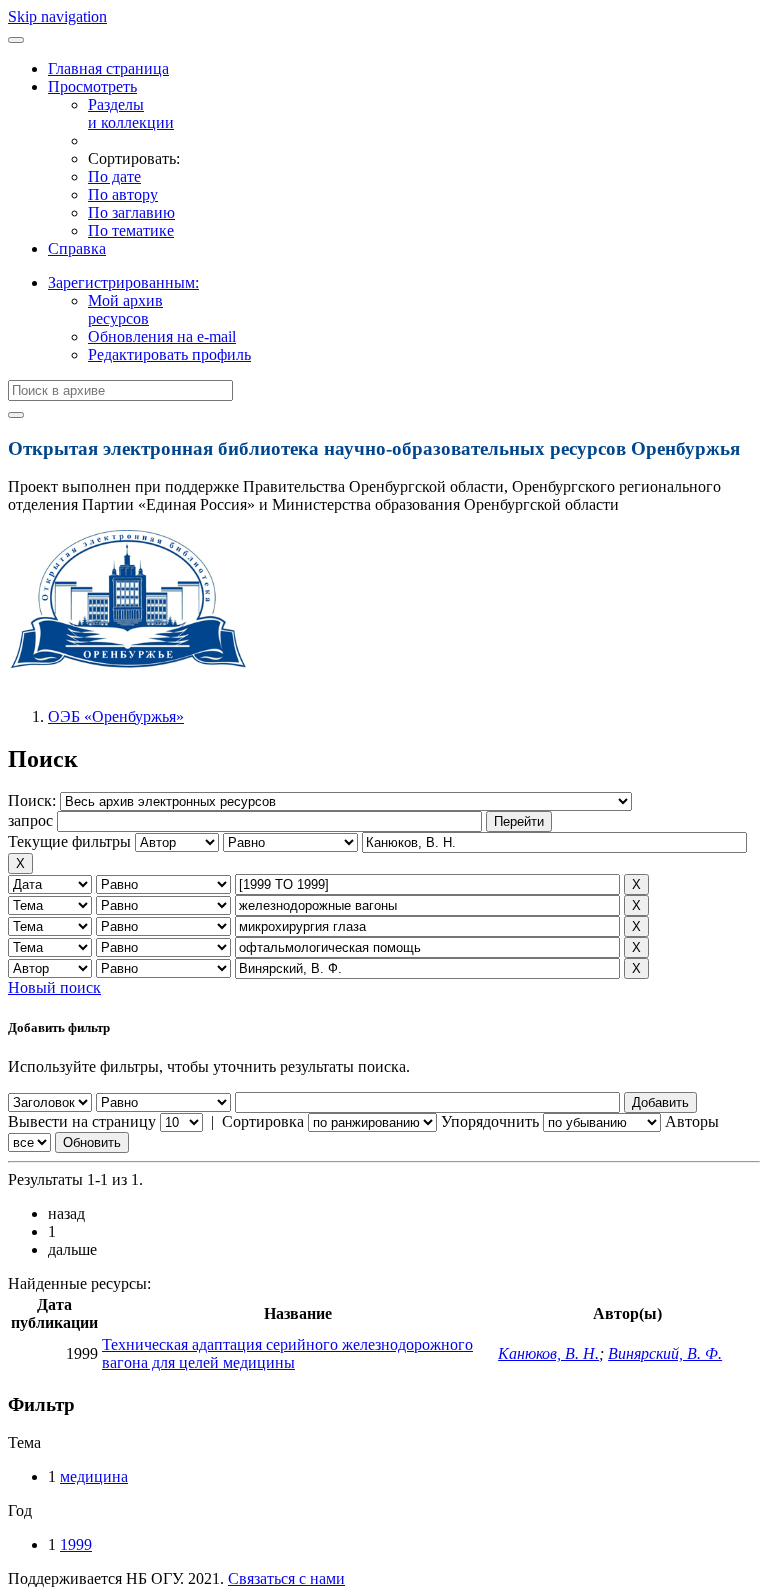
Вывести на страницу (82, 1121)
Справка (77, 248)
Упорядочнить (490, 1121)
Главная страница (108, 68)
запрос (30, 820)
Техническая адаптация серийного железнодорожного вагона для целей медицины (287, 1353)
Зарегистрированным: (123, 282)
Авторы (692, 1121)
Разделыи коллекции (131, 113)
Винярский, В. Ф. (665, 1353)
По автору (123, 194)
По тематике (131, 230)
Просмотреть (92, 86)
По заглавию (131, 212)
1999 (76, 1544)
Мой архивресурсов (125, 309)
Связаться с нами (286, 1578)
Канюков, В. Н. (548, 1353)
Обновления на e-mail (162, 336)
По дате (114, 176)
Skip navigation (57, 16)
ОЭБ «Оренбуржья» (116, 716)
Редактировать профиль (169, 354)
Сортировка (263, 1121)
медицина (94, 1476)
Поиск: (34, 800)
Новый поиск (54, 987)
